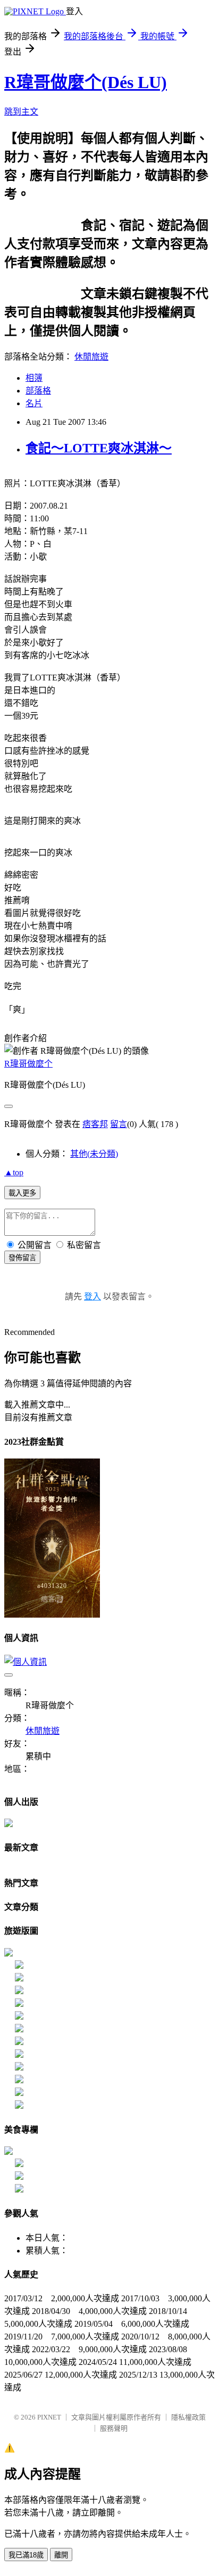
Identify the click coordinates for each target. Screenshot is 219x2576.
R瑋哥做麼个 (28, 1064)
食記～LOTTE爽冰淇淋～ (99, 448)
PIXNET (49, 2417)
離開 (61, 2555)
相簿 (34, 378)
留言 (119, 1124)
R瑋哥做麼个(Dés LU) (86, 82)
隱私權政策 (188, 2417)
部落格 (38, 391)
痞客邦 (95, 1124)
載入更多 (22, 1193)
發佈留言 (22, 1258)
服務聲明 (114, 2428)
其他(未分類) (94, 1154)
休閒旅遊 (91, 357)
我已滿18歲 (26, 2555)
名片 (34, 403)
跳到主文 (21, 112)
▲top (14, 1172)
